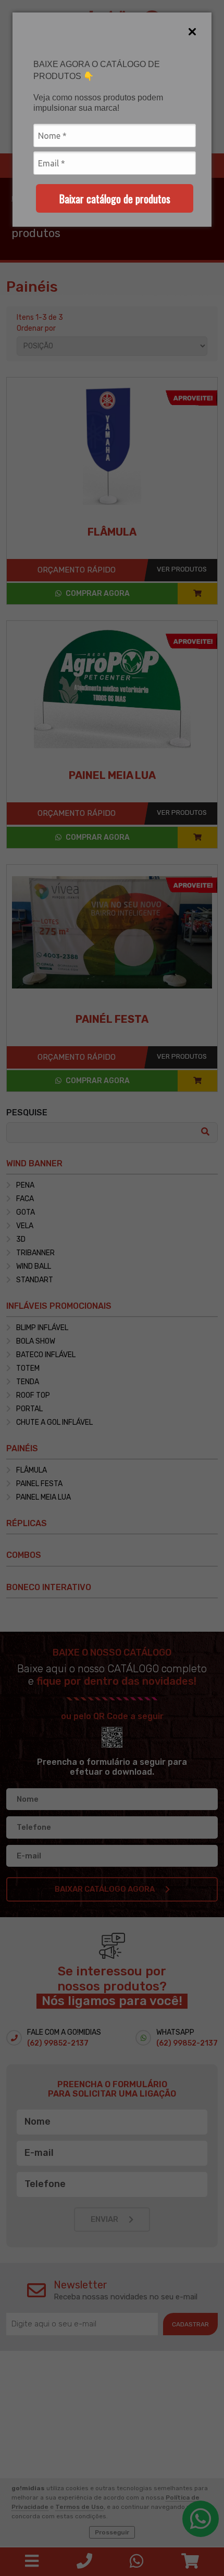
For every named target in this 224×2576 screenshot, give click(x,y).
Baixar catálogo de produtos (115, 199)
